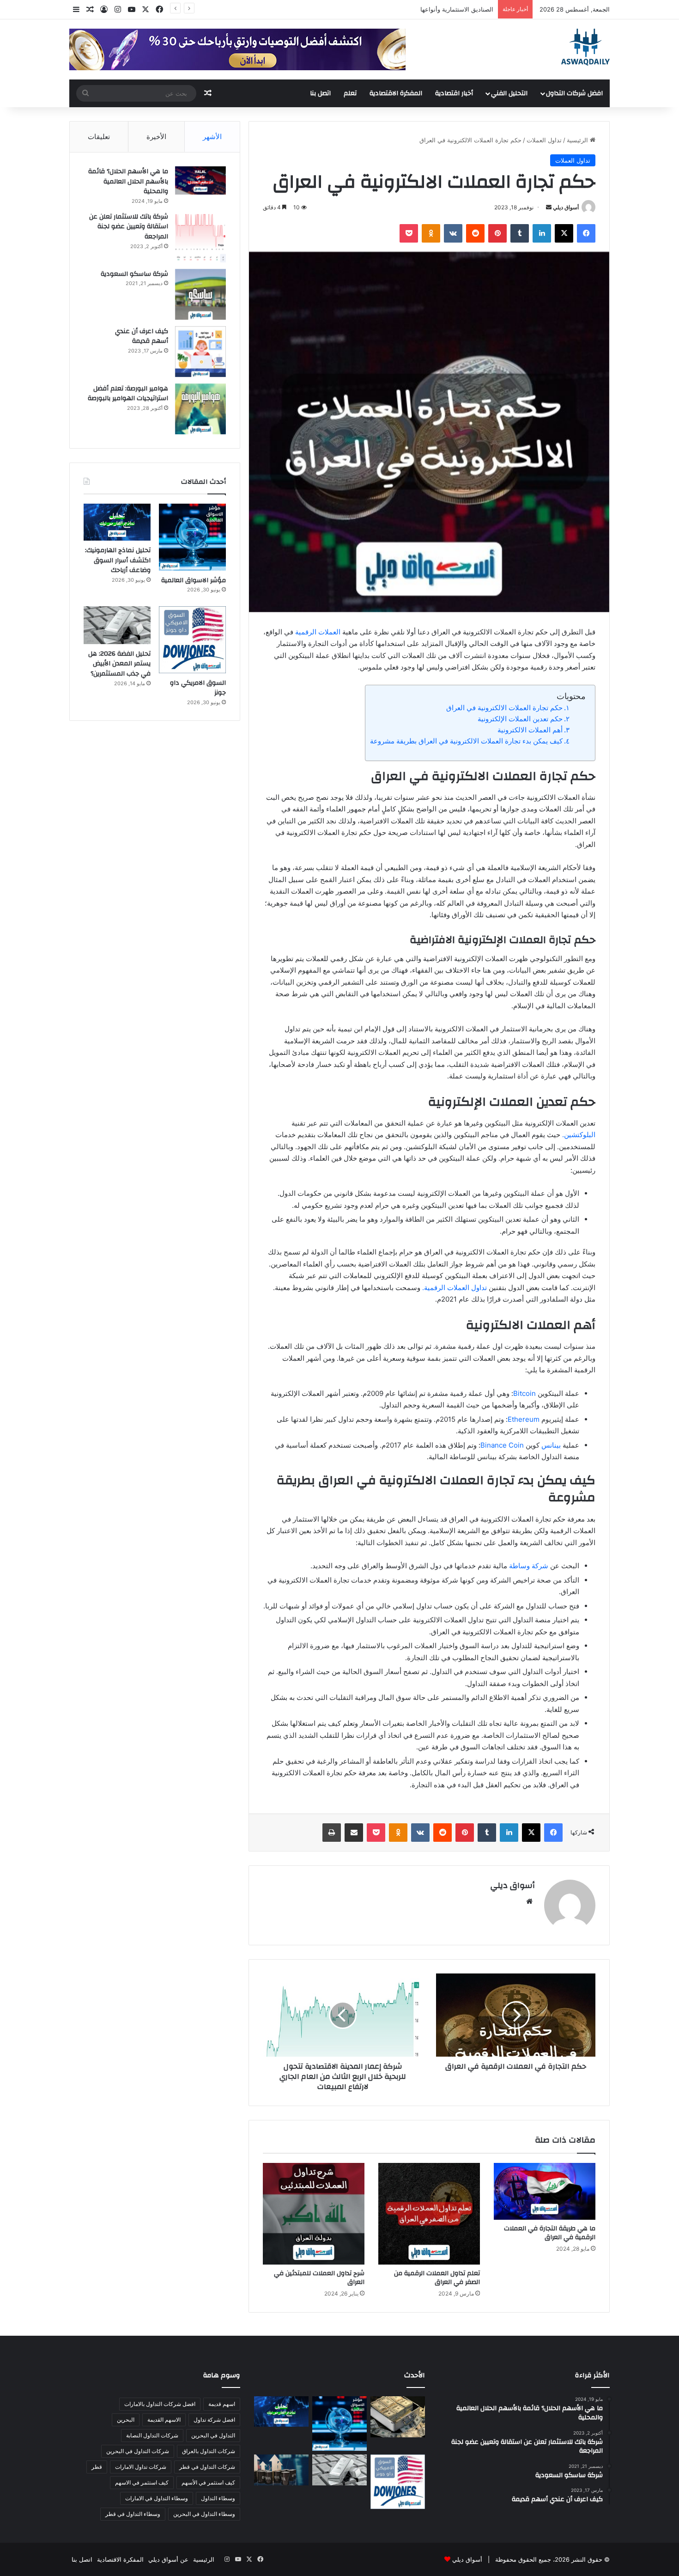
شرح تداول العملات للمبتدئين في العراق (319, 2278)
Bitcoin (524, 1393)
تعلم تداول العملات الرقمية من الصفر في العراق (437, 2278)
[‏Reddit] (475, 233)
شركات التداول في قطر (207, 2467)
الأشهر (212, 137)
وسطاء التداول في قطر (133, 2514)
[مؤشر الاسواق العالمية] (192, 537)
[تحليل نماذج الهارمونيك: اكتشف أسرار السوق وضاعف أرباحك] (117, 522)
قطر (97, 2467)
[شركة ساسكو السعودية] (200, 294)
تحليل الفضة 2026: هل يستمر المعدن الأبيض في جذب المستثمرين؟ (119, 664)
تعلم (350, 93)
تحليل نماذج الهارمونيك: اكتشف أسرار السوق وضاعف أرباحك (118, 560)
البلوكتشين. (579, 1135)
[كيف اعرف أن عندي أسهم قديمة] (200, 352)
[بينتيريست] (497, 233)
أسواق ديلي (566, 207)
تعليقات (99, 137)
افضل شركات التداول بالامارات (160, 2404)
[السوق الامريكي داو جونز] (192, 640)
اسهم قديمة (222, 2404)
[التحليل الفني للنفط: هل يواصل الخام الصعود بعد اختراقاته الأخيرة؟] (281, 2470)
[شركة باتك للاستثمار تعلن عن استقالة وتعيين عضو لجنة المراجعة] (200, 237)
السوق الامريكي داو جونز (198, 688)
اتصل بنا (320, 93)
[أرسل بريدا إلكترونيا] (549, 207)
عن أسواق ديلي (168, 2559)
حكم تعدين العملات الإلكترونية (520, 719)
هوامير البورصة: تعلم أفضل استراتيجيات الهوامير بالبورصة (128, 394)
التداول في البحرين (213, 2435)
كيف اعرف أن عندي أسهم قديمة (142, 336)
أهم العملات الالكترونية (530, 730)
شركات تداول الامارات (141, 2467)
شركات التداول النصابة (152, 2435)
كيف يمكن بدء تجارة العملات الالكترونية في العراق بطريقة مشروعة (466, 741)
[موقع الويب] (529, 1901)
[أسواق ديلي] (585, 47)
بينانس (551, 1445)
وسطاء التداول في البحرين (204, 2514)
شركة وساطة (529, 1566)
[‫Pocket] (409, 233)
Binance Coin (502, 1445)
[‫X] (564, 233)
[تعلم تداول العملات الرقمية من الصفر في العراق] (429, 2214)
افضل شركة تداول (214, 2420)
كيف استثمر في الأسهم (208, 2482)
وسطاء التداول (218, 2498)
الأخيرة (156, 137)
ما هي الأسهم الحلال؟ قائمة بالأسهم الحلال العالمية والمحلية (128, 181)
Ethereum (524, 1419)
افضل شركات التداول (574, 93)
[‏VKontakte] (453, 233)
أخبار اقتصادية (454, 93)
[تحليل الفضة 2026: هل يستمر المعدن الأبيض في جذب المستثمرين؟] (117, 625)
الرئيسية (578, 140)
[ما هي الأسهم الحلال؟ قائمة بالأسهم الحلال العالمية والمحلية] (200, 180)
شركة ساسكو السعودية (134, 274)
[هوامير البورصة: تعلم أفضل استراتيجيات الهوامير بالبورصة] (200, 409)
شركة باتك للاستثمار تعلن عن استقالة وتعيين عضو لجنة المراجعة (129, 227)
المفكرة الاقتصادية (396, 93)
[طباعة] (332, 1833)
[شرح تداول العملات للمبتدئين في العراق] (314, 2214)
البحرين (126, 2420)
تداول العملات (544, 140)
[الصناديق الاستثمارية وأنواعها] (398, 2417)
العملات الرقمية (318, 632)
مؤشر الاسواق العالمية (465, 9)
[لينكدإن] (542, 233)
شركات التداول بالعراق (209, 2451)
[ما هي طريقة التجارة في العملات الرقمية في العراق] (545, 2191)
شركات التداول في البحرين (138, 2451)
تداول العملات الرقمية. (455, 1288)
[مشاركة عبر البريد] (354, 1833)
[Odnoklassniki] (431, 233)
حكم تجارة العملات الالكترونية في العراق (504, 708)
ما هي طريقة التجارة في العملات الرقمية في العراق (550, 2233)
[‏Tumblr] (520, 233)
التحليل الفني (509, 93)
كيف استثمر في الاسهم (142, 2482)
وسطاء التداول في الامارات (157, 2498)
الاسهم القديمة (164, 2420)
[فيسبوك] (586, 233)
